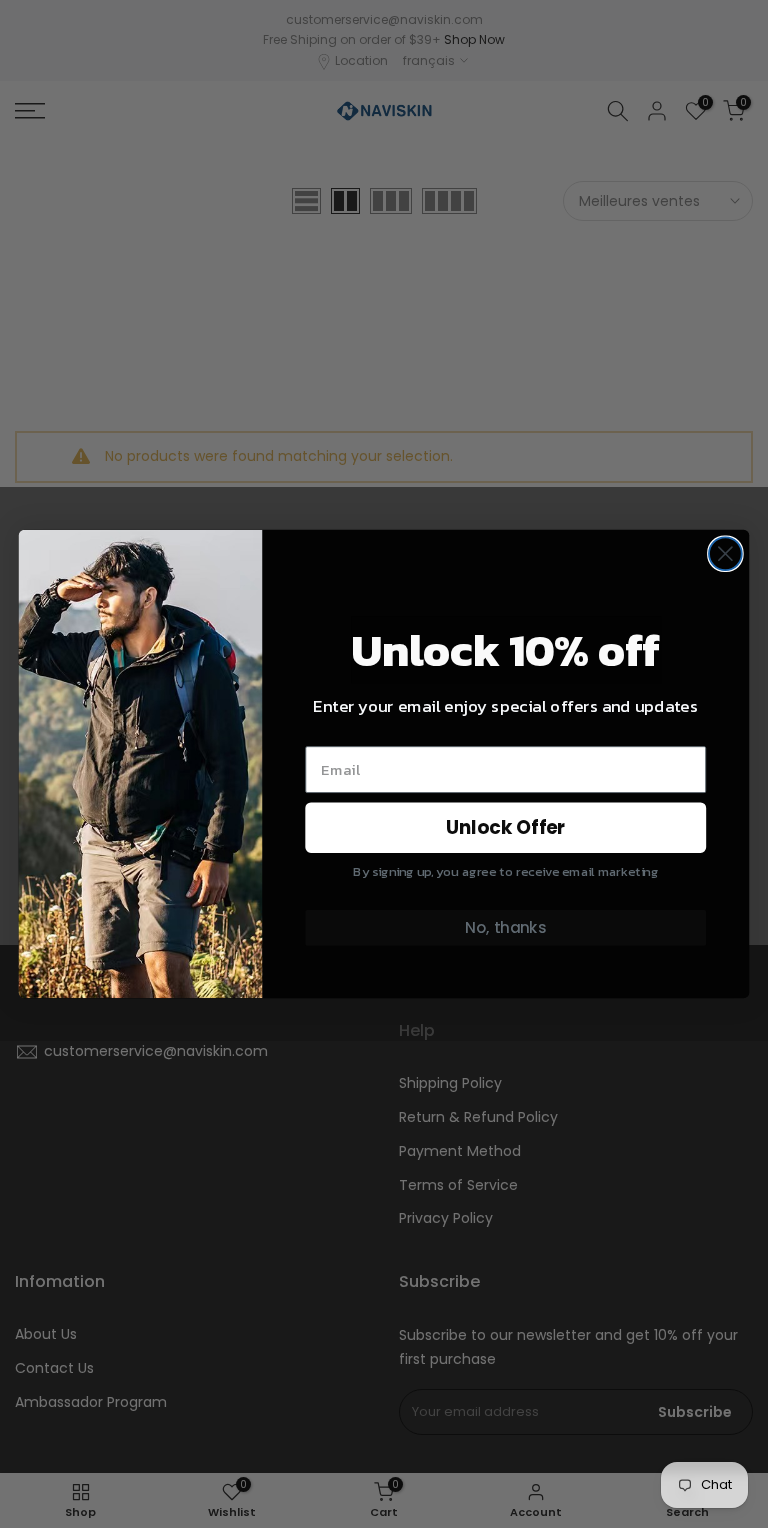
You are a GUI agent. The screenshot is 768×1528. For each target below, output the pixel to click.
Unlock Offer (506, 828)
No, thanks (505, 928)
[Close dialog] (725, 553)
